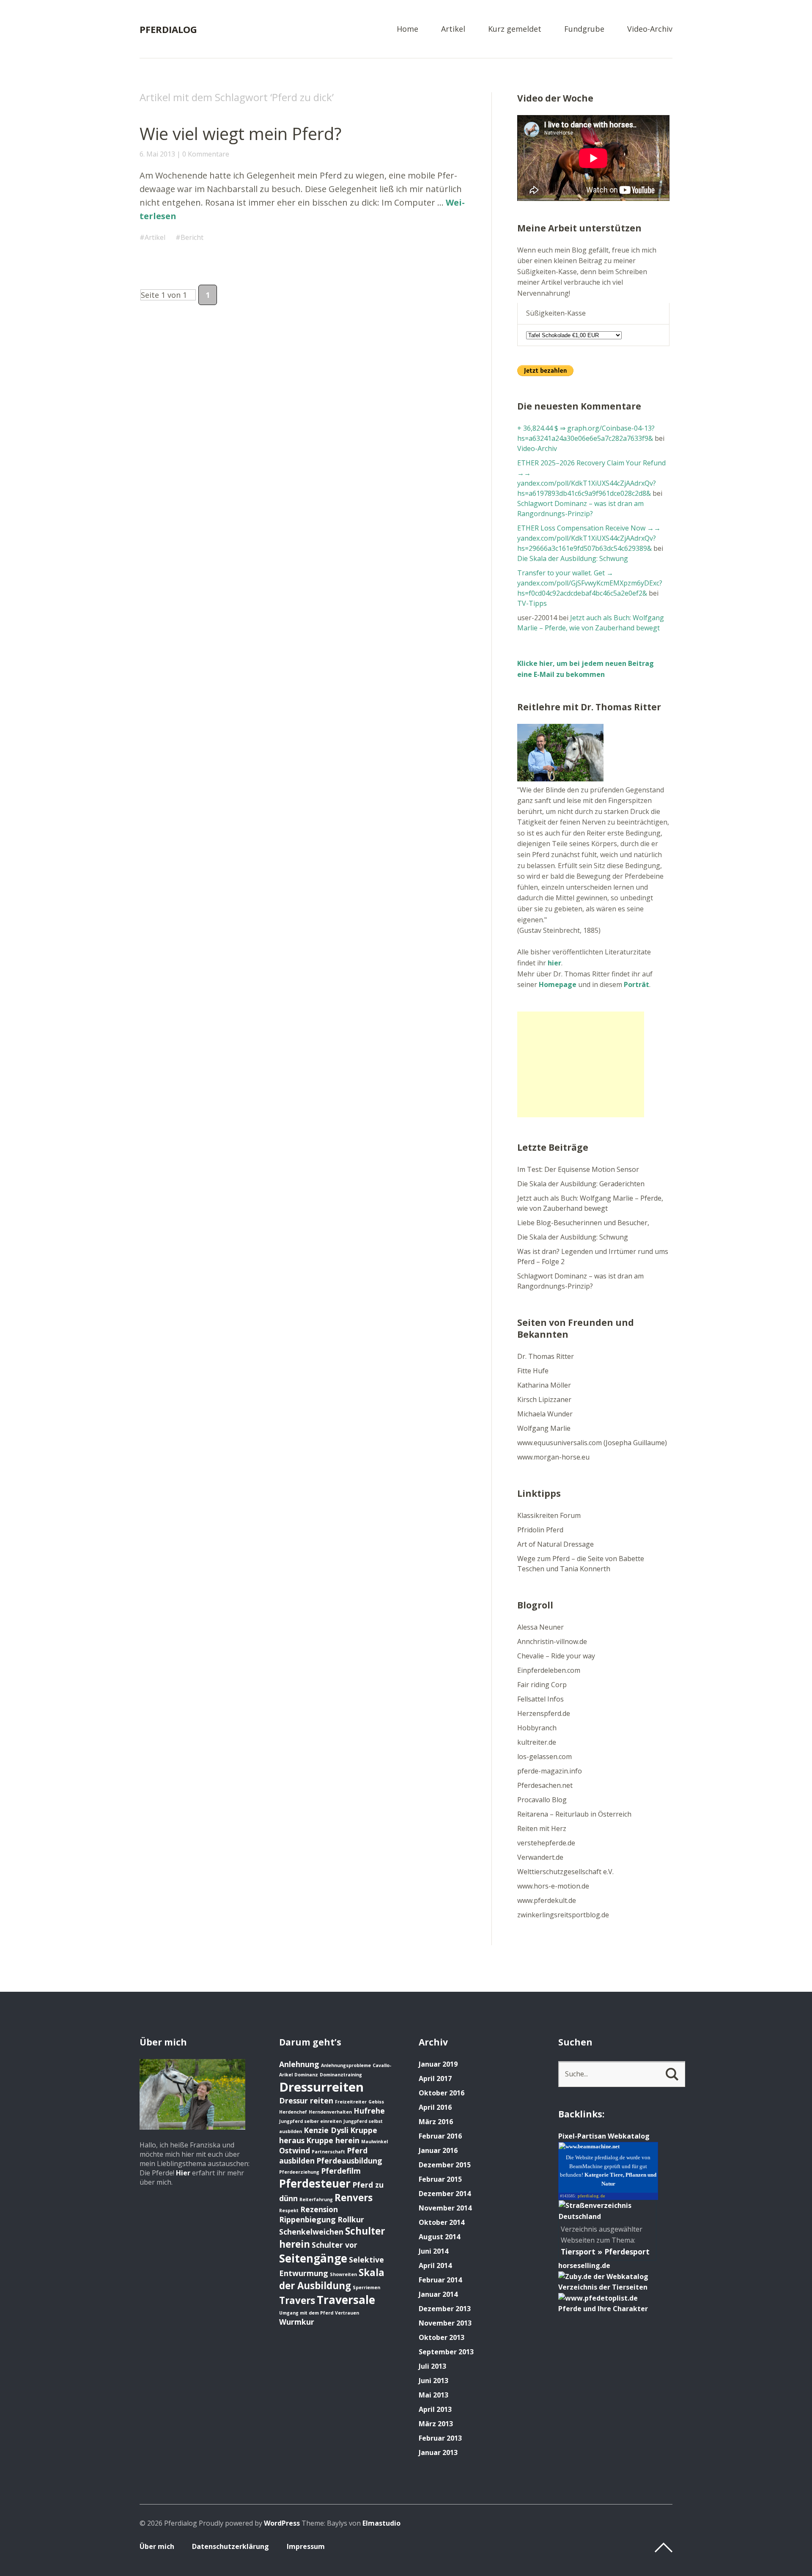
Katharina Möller (544, 1385)
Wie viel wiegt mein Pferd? (240, 133)
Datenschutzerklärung (230, 2546)
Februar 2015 (440, 2179)
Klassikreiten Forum (549, 1515)
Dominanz (306, 2075)
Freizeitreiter (351, 2102)
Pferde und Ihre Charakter (603, 2309)
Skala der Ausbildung (332, 2279)
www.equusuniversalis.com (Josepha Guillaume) (592, 1443)
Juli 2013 (432, 2366)
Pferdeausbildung (349, 2161)
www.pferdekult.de (547, 1900)
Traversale (346, 2300)
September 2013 (446, 2352)
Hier (183, 2173)
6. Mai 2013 (157, 154)
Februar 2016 (440, 2136)
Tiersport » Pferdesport (605, 2252)
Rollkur (351, 2219)
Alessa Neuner (540, 1627)
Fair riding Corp (542, 1685)
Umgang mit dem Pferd (306, 2313)
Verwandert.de (540, 1857)
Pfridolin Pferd (540, 1530)
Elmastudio (381, 2523)
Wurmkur (297, 2322)
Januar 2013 (438, 2452)
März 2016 (436, 2122)
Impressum (306, 2546)
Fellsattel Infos (540, 1699)
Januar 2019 (438, 2064)
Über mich (157, 2546)
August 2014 (439, 2237)
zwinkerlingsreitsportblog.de (563, 1915)
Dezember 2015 (445, 2165)
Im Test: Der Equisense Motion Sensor (578, 1169)
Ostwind (295, 2150)
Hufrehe (369, 2111)
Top (664, 2548)
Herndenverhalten (330, 2112)
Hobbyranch (537, 1728)
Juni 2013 (433, 2381)
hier (554, 963)
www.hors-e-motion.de (553, 1886)
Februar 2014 (440, 2280)
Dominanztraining (341, 2075)
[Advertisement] (581, 1064)
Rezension (319, 2209)
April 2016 (435, 2107)
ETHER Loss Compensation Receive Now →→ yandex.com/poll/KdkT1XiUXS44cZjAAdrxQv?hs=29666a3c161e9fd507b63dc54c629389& (589, 538)
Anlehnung (299, 2064)
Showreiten (343, 2274)
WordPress (282, 2523)
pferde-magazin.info (550, 1771)
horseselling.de (584, 2265)
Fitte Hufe (533, 1371)
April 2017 (435, 2078)
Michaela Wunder (545, 1414)
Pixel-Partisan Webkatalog (604, 2136)
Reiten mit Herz (542, 1828)
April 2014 (435, 2265)
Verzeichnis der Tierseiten (603, 2287)
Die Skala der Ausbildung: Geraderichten (581, 1184)
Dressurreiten (321, 2087)
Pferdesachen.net (545, 1785)
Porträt (636, 984)
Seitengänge (313, 2258)
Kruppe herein (333, 2140)
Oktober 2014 (442, 2222)
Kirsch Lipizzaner (544, 1399)
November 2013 (445, 2323)
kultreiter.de (537, 1742)
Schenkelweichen (311, 2232)
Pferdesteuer (315, 2183)
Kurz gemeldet (515, 29)
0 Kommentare (206, 154)
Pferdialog (168, 29)
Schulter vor (335, 2245)
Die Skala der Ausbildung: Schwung (573, 558)
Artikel (453, 29)
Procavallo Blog (542, 1800)
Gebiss (376, 2102)
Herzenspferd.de (544, 1713)
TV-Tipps (532, 603)
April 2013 (435, 2409)
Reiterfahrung (316, 2199)
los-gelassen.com (545, 1757)
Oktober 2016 (442, 2093)
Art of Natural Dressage (556, 1544)
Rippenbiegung (307, 2219)
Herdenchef (293, 2112)
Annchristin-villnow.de (552, 1641)
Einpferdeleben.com (549, 1670)
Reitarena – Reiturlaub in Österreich (574, 1814)
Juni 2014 (433, 2251)
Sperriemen (366, 2287)
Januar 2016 (438, 2150)
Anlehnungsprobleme (346, 2065)
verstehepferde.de (546, 1843)
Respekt (289, 2210)
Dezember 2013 (445, 2309)
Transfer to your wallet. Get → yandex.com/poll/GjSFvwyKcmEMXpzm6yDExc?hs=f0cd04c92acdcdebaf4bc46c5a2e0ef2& (590, 583)
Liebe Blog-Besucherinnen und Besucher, (583, 1223)
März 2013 (436, 2424)
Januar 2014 (438, 2294)
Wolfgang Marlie (544, 1428)
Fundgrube (584, 29)
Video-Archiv (650, 29)
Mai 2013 (433, 2395)
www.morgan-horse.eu (553, 1457)
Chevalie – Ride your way (556, 1656)
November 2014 (445, 2208)
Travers (297, 2300)
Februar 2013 (440, 2438)
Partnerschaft (328, 2152)
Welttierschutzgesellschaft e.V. (565, 1872)
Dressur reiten (306, 2100)
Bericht (192, 237)
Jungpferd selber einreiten (310, 2121)
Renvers (354, 2198)
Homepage (558, 984)
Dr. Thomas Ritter (546, 1356)
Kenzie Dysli (326, 2130)
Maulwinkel (374, 2142)
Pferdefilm (341, 2171)
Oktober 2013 (442, 2337)
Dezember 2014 (445, 2194)
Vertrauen (347, 2313)
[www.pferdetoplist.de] (598, 2298)
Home (407, 29)
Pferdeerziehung (299, 2172)
